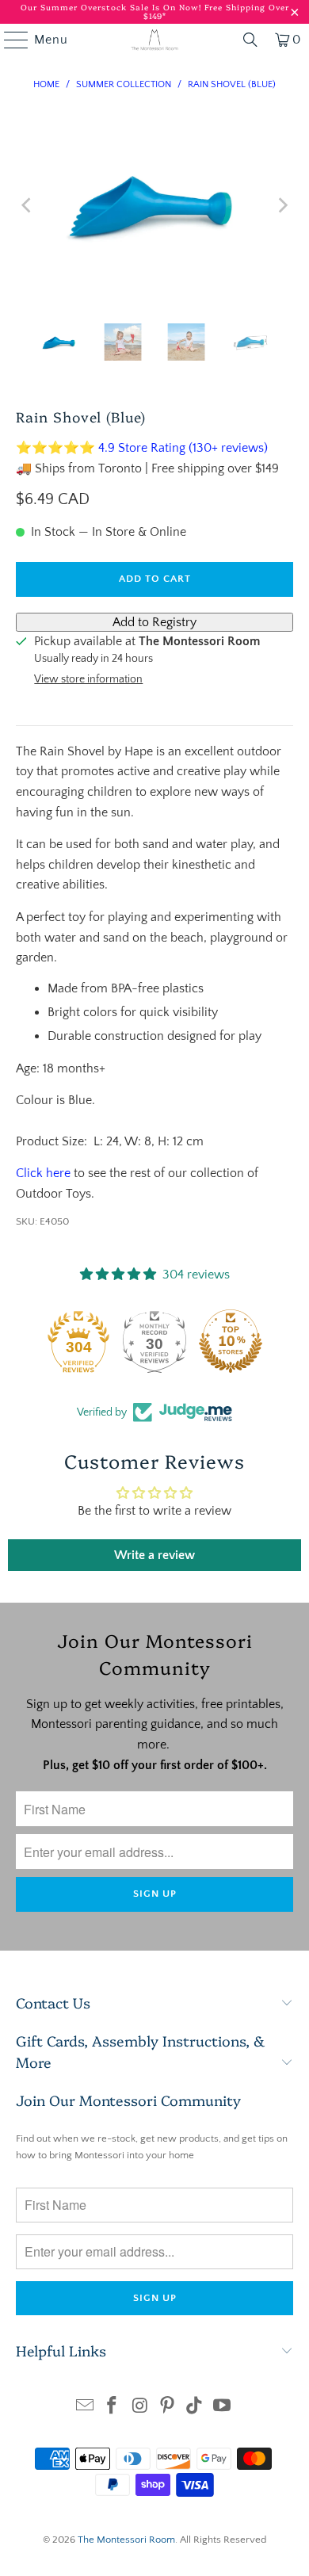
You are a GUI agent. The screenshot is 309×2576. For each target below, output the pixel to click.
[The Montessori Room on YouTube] (223, 2408)
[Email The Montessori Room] (85, 2408)
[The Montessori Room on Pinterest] (168, 2408)
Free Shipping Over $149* (216, 11)
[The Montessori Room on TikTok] (195, 2408)
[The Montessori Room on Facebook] (113, 2408)
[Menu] (9, 40)
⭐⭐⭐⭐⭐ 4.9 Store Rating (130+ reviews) (142, 448)
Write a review (154, 1555)
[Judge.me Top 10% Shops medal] (231, 1341)
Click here (43, 1173)
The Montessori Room (126, 2540)
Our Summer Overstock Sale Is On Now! (113, 7)
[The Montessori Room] (155, 40)
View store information (88, 679)
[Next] (281, 205)
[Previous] (28, 205)
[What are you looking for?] (250, 40)
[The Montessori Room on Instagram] (140, 2408)
